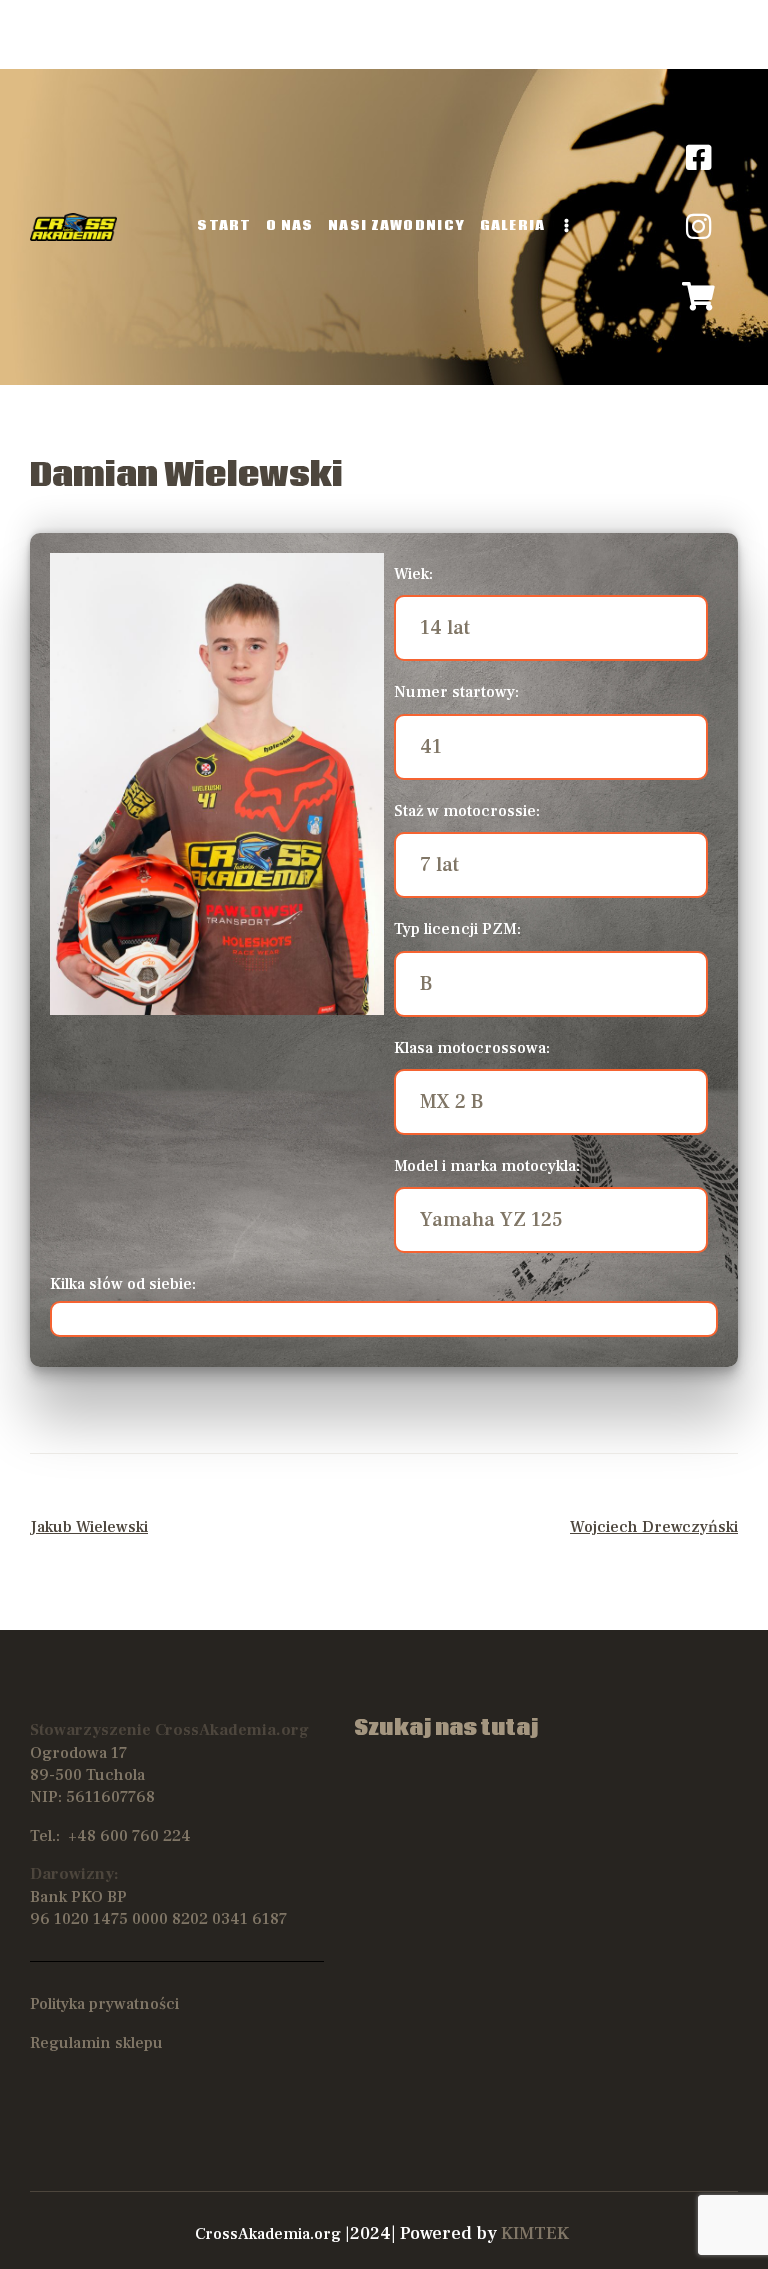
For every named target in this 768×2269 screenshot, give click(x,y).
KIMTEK (535, 2233)
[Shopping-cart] (699, 297)
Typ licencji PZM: (457, 929)
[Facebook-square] (699, 158)
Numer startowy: (456, 692)
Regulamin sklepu (96, 2043)
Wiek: (413, 574)
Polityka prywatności (104, 2004)
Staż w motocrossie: (467, 811)
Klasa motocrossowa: (472, 1048)
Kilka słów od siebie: (123, 1284)
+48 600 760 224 (129, 1836)
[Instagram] (699, 227)
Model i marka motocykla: (487, 1166)
